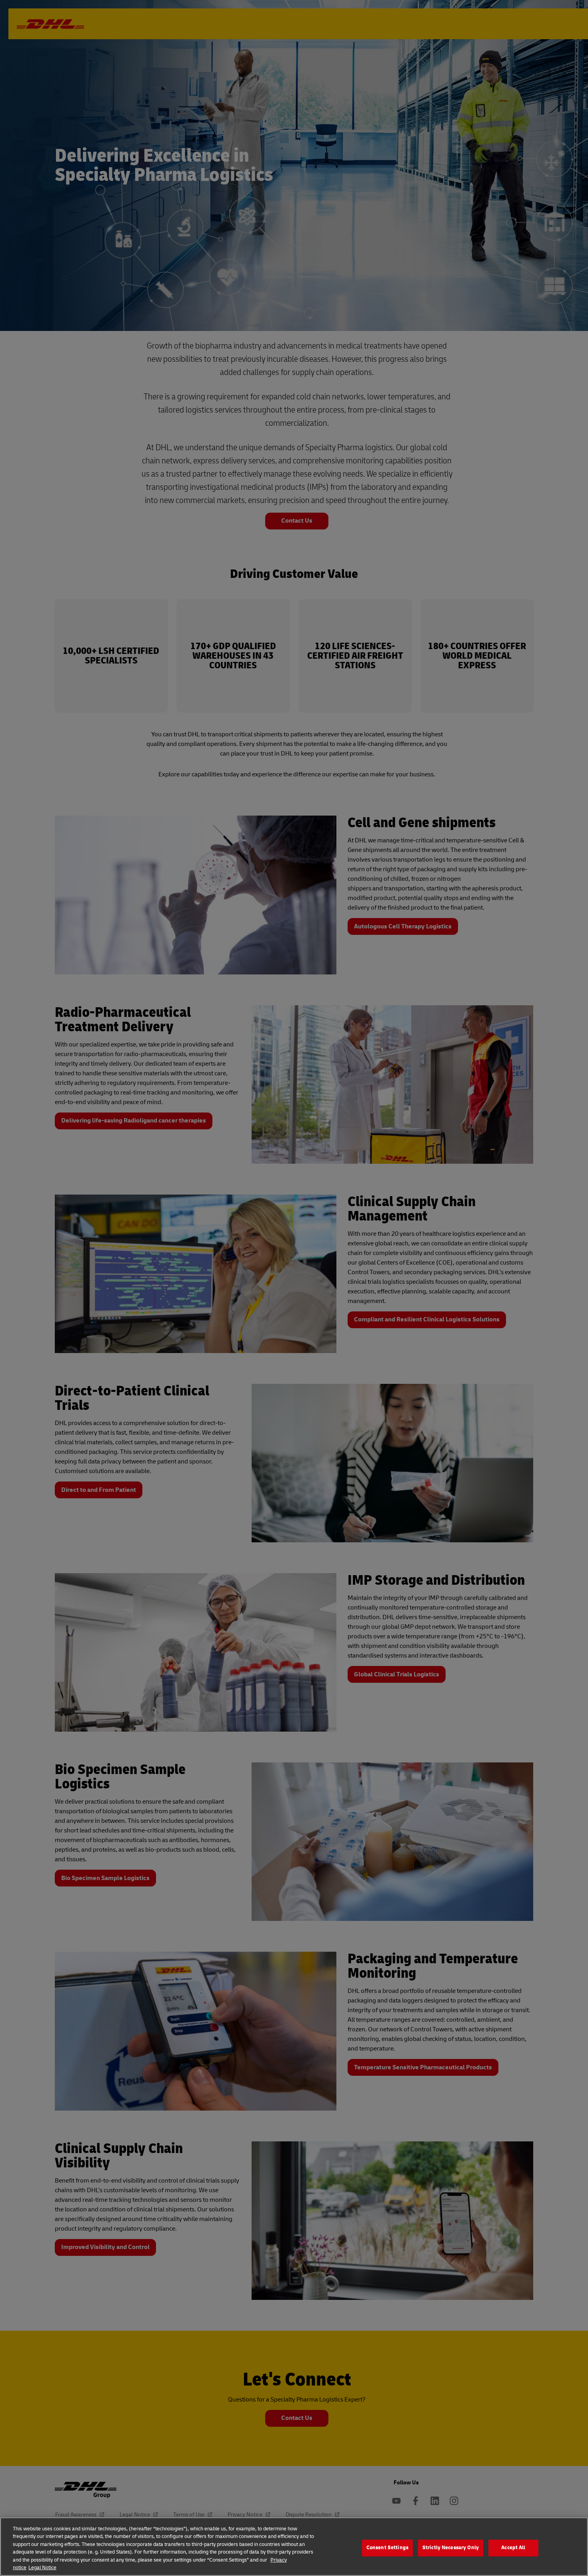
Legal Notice (42, 2568)
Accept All (513, 2548)
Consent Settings (387, 2548)
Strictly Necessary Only (451, 2548)
